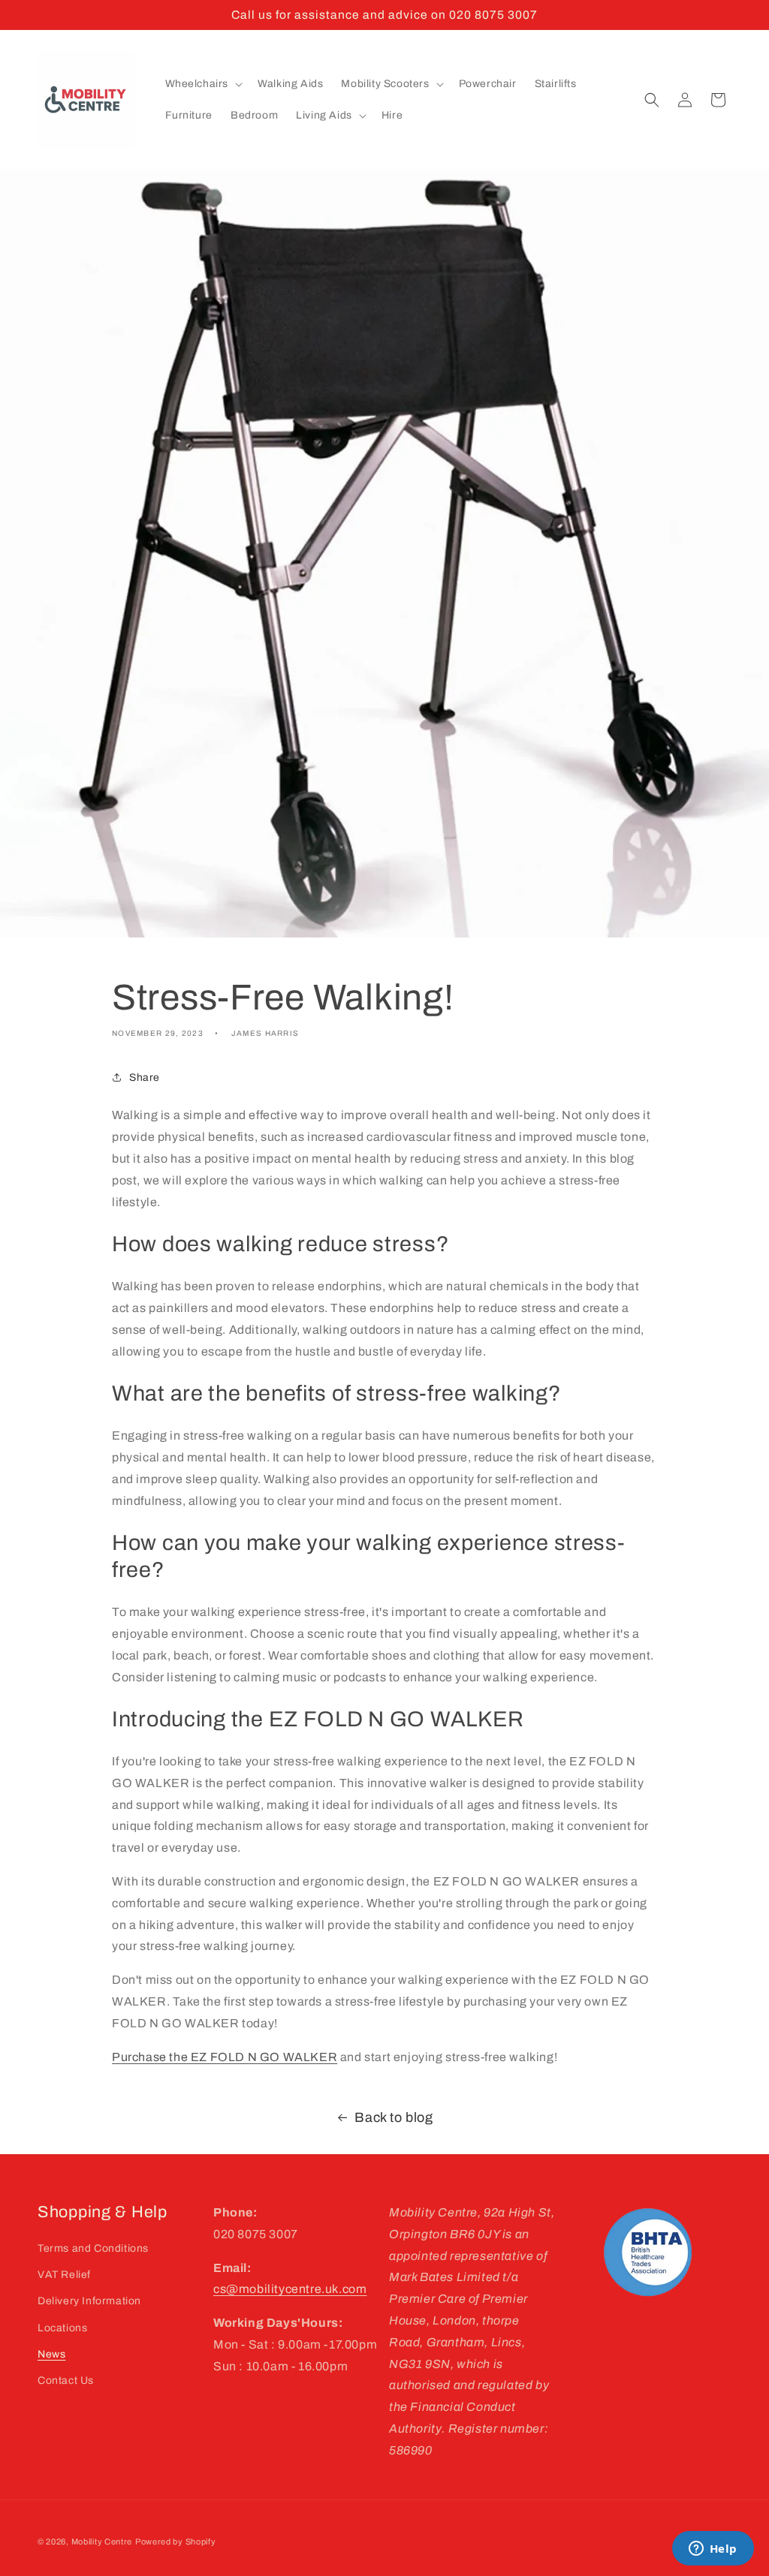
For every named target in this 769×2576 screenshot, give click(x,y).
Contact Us (66, 2380)
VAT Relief (64, 2275)
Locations (62, 2328)
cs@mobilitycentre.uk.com (290, 2289)
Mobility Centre (102, 2541)
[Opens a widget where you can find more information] (713, 2550)
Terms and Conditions (93, 2248)
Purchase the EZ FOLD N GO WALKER (225, 2057)
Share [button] (145, 1077)
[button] (203, 84)
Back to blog (394, 2117)
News (51, 2354)
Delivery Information (89, 2301)
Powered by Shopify (176, 2541)
